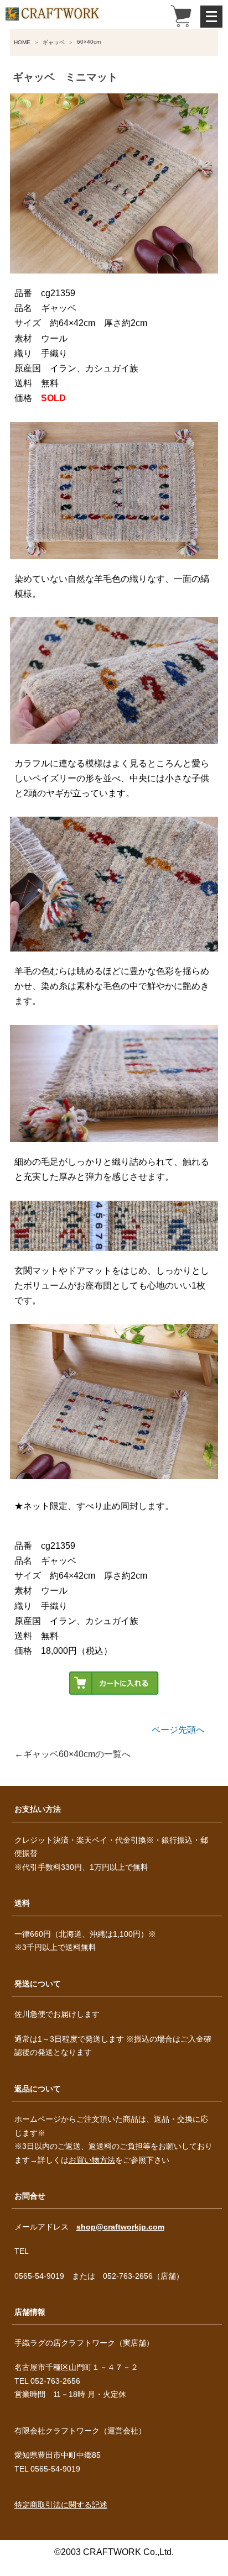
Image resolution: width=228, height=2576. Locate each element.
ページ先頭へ (178, 1730)
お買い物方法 (92, 2160)
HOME (22, 42)
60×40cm (89, 42)
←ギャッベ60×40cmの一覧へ (72, 1754)
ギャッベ (54, 42)
